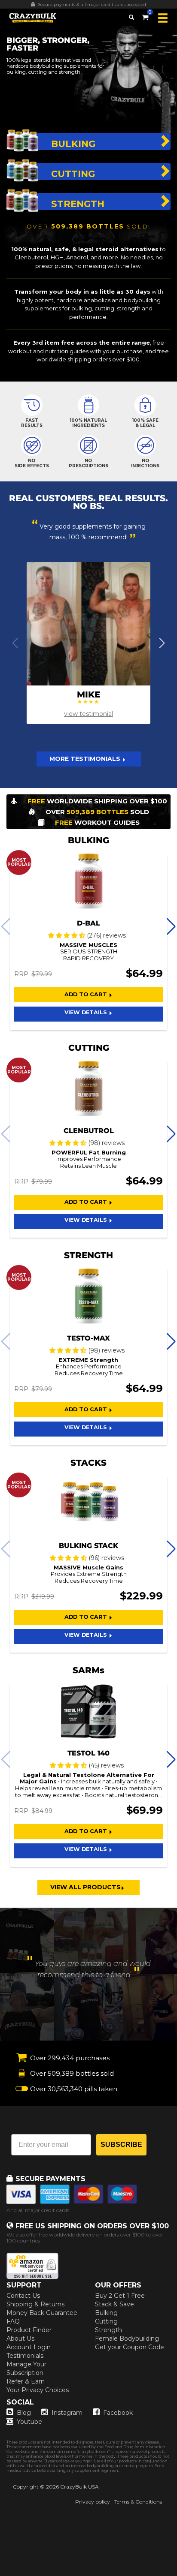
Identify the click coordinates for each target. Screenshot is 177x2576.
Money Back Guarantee (42, 2313)
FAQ (13, 2321)
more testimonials (86, 759)
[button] (0, 2576)
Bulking (106, 2313)
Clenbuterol (31, 257)
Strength (108, 2330)
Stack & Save (114, 2304)
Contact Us (23, 2296)
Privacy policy (93, 2502)
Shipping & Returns (35, 2304)
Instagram (67, 2413)
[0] (145, 16)
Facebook (118, 2413)
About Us (20, 2339)
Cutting (106, 2321)
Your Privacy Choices (38, 2390)
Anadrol (77, 257)
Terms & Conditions (138, 2502)
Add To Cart (87, 994)
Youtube (29, 2422)
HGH (57, 257)
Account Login (29, 2347)
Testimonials (25, 2356)
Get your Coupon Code (130, 2347)
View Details (87, 1012)
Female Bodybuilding (127, 2339)
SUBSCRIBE (121, 2145)
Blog (24, 2413)
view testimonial (88, 714)
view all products (85, 1887)
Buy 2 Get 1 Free (120, 2296)
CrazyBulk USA (79, 2487)
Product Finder (29, 2330)
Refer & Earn (26, 2381)
